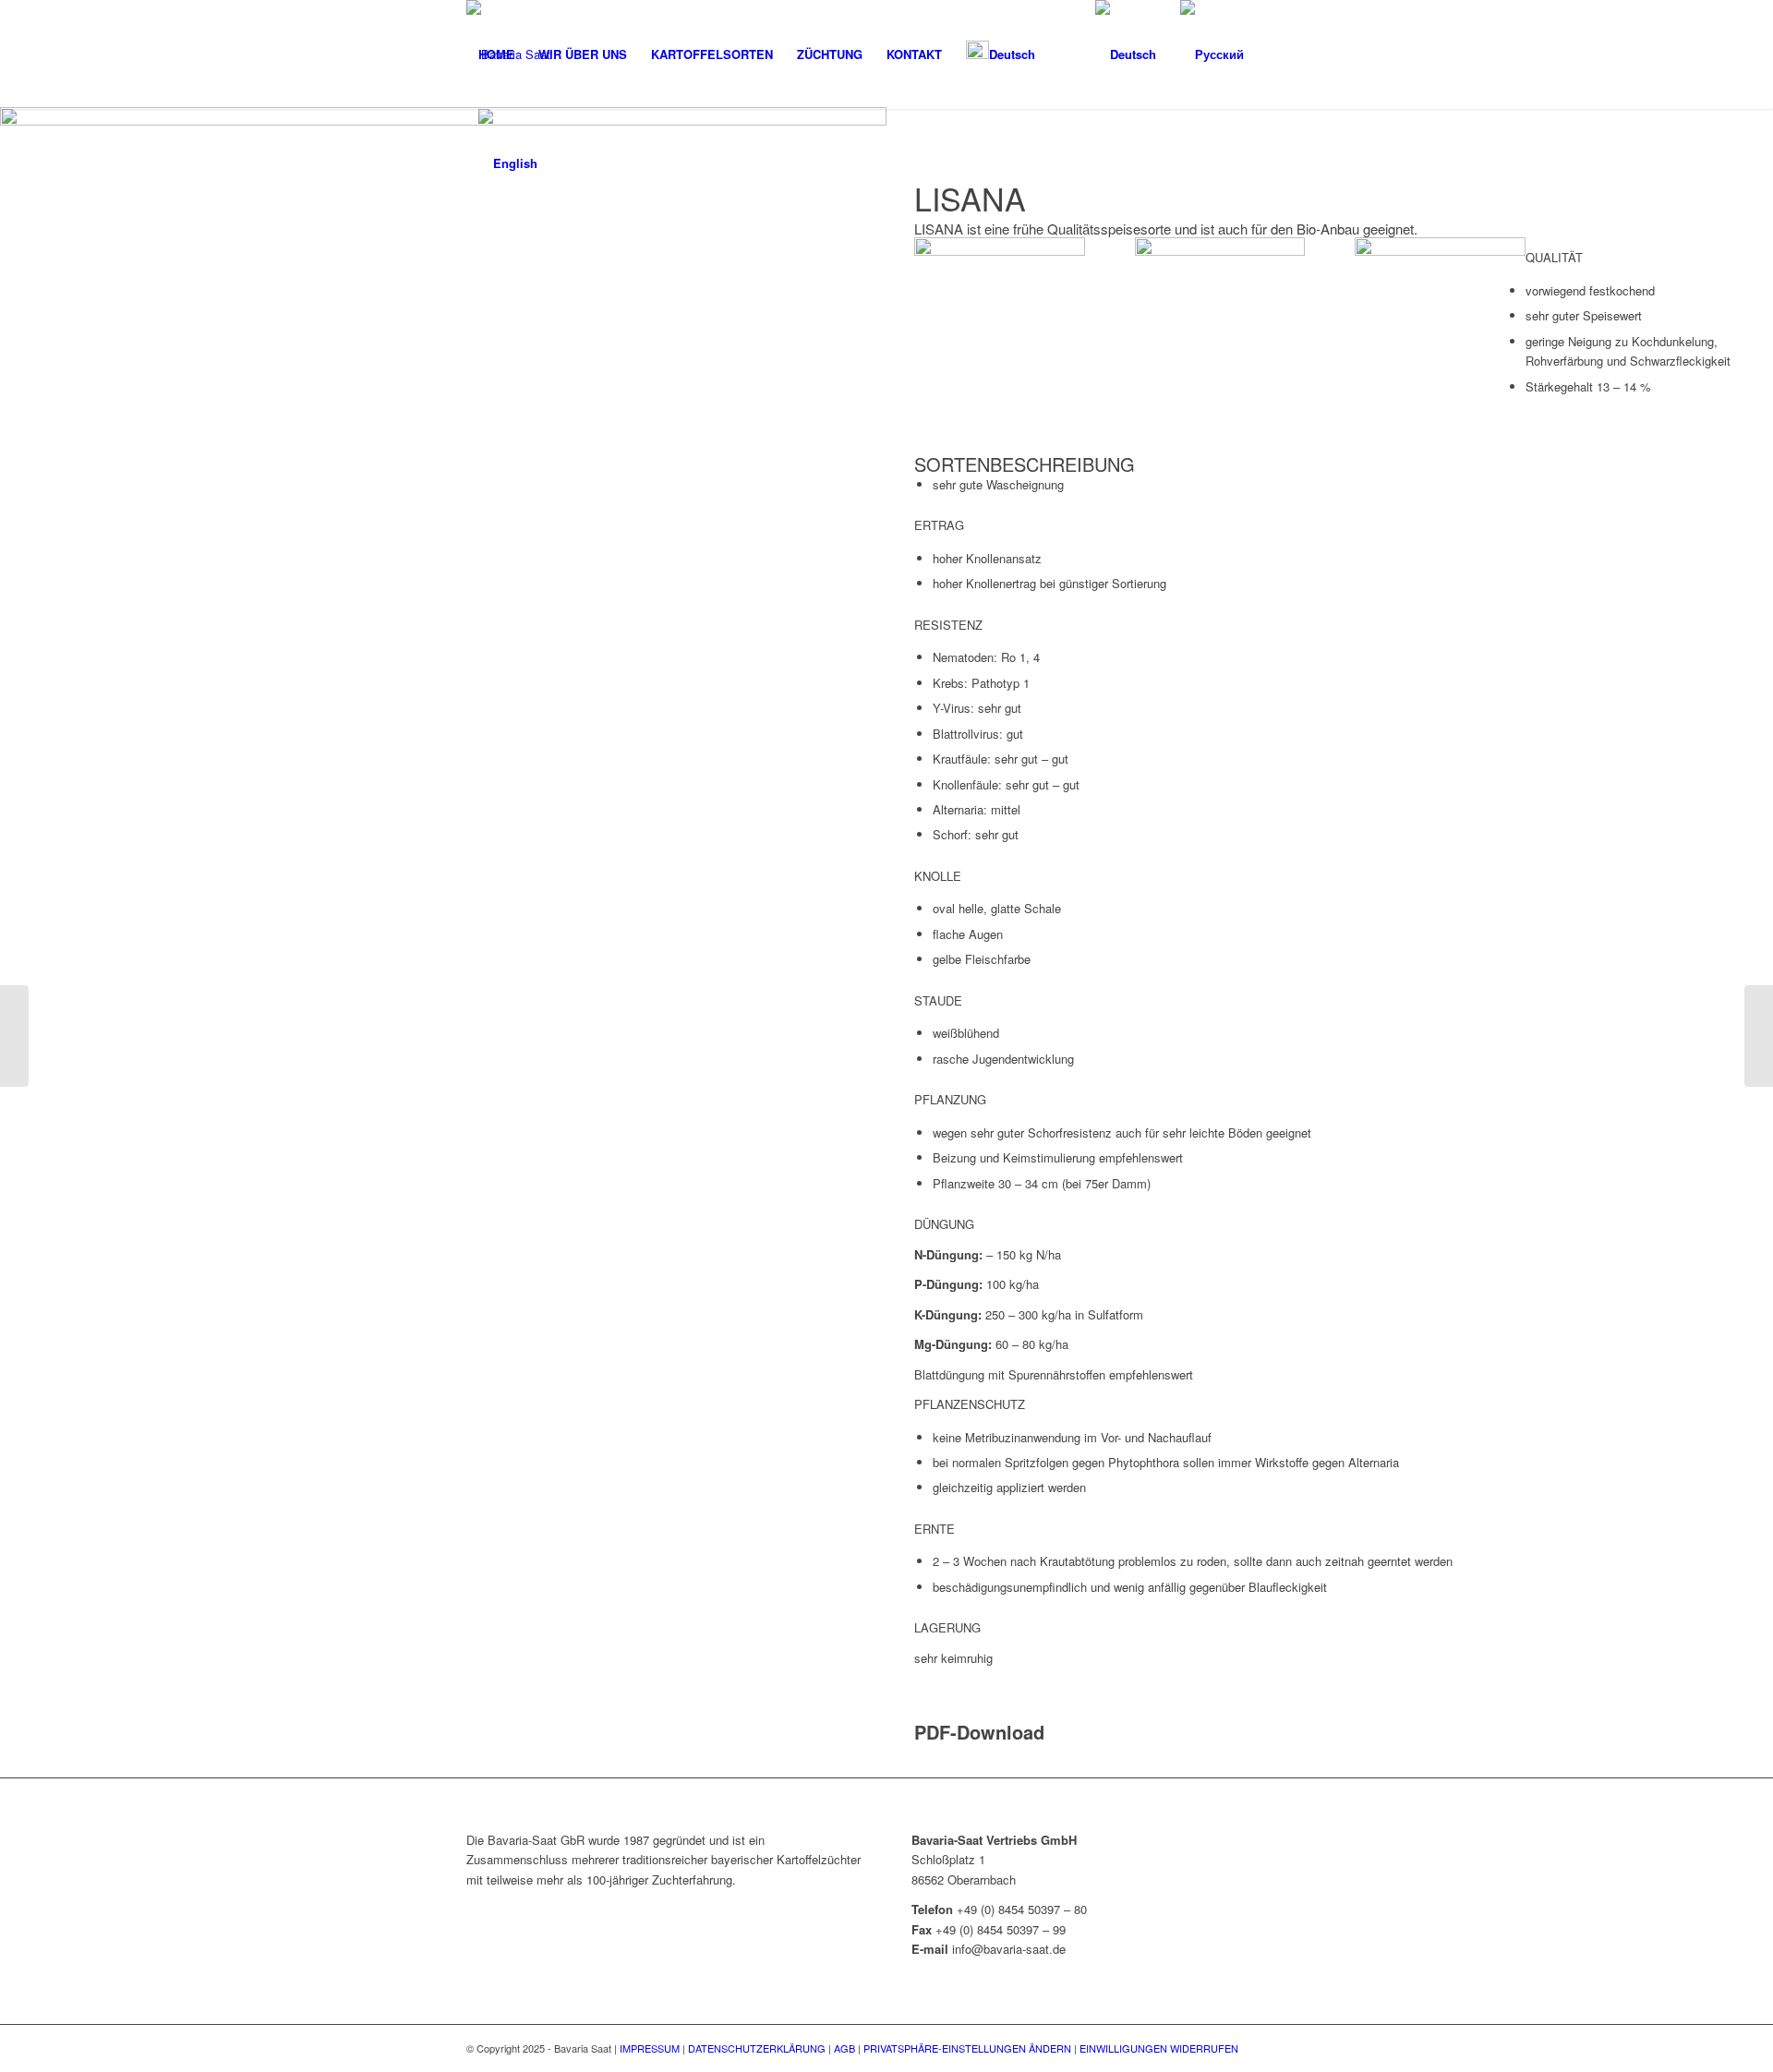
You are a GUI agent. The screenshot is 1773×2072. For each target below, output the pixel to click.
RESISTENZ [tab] (948, 625)
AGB (844, 2048)
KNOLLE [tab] (938, 876)
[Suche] (1065, 54)
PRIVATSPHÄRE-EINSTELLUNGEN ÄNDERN (967, 2048)
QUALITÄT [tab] (1554, 257)
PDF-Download (979, 1732)
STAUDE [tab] (938, 1000)
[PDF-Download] (919, 1711)
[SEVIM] (1759, 1036)
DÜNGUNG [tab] (944, 1224)
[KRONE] (14, 1036)
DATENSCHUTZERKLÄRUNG (757, 2048)
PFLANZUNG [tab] (950, 1099)
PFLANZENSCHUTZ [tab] (970, 1404)
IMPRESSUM (650, 2048)
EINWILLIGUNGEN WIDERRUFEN (1159, 2048)
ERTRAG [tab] (939, 525)
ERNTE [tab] (935, 1529)
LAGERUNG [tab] (947, 1627)
